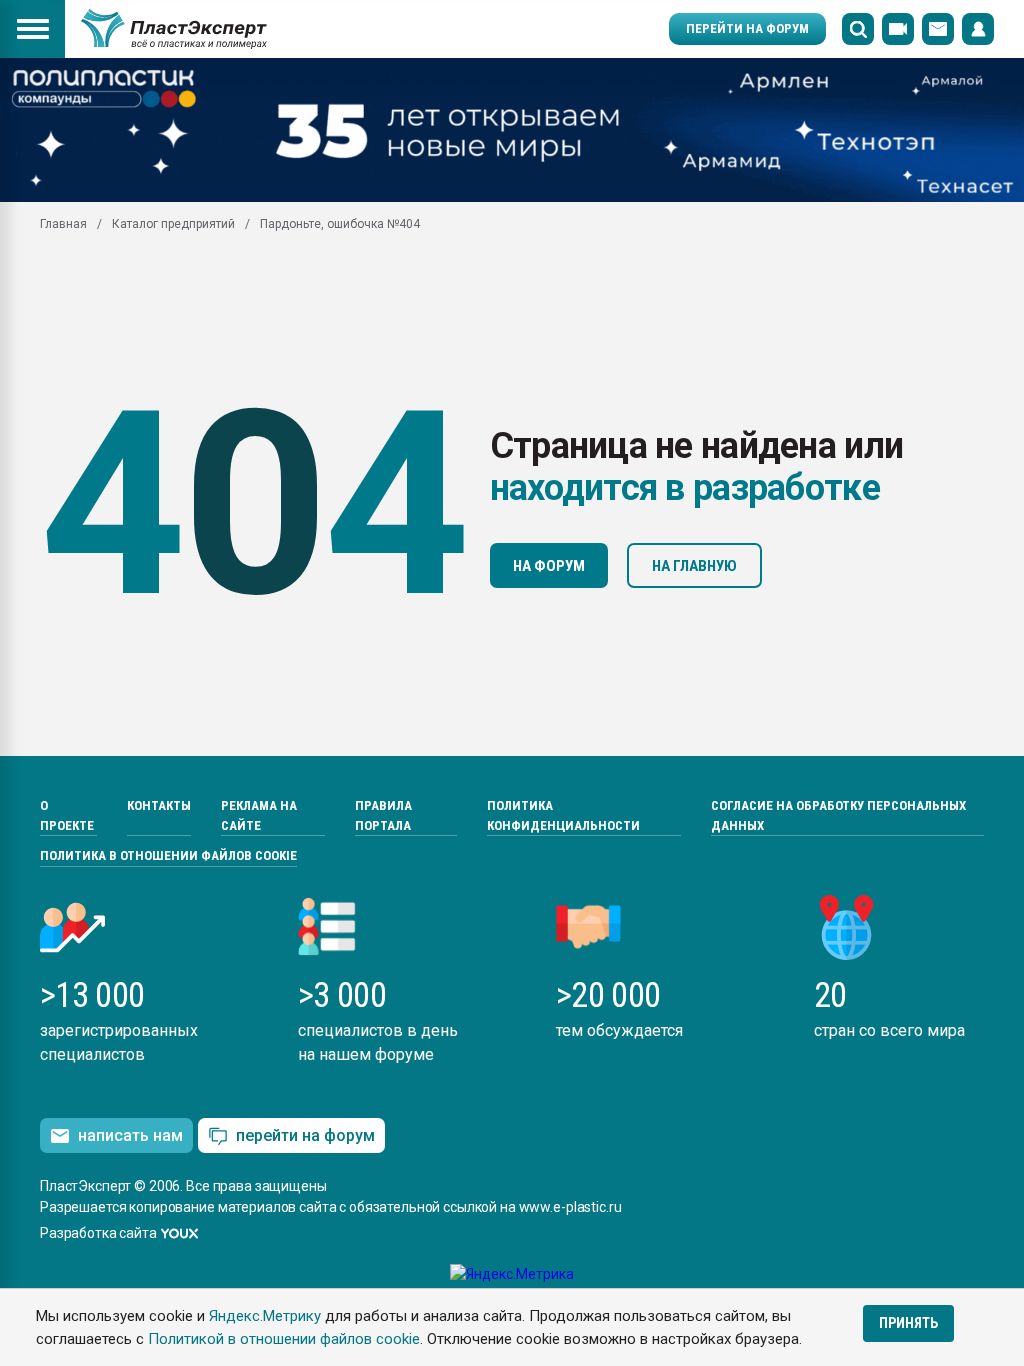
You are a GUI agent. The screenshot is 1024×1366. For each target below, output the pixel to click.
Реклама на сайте (259, 815)
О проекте (67, 815)
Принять (908, 1323)
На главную (694, 566)
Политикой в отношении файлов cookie (284, 1339)
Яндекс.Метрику (265, 1316)
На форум (549, 566)
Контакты (159, 805)
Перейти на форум (747, 28)
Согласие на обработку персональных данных (838, 815)
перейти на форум (305, 1135)
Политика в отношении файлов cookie (168, 855)
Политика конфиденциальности (563, 815)
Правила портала (383, 815)
